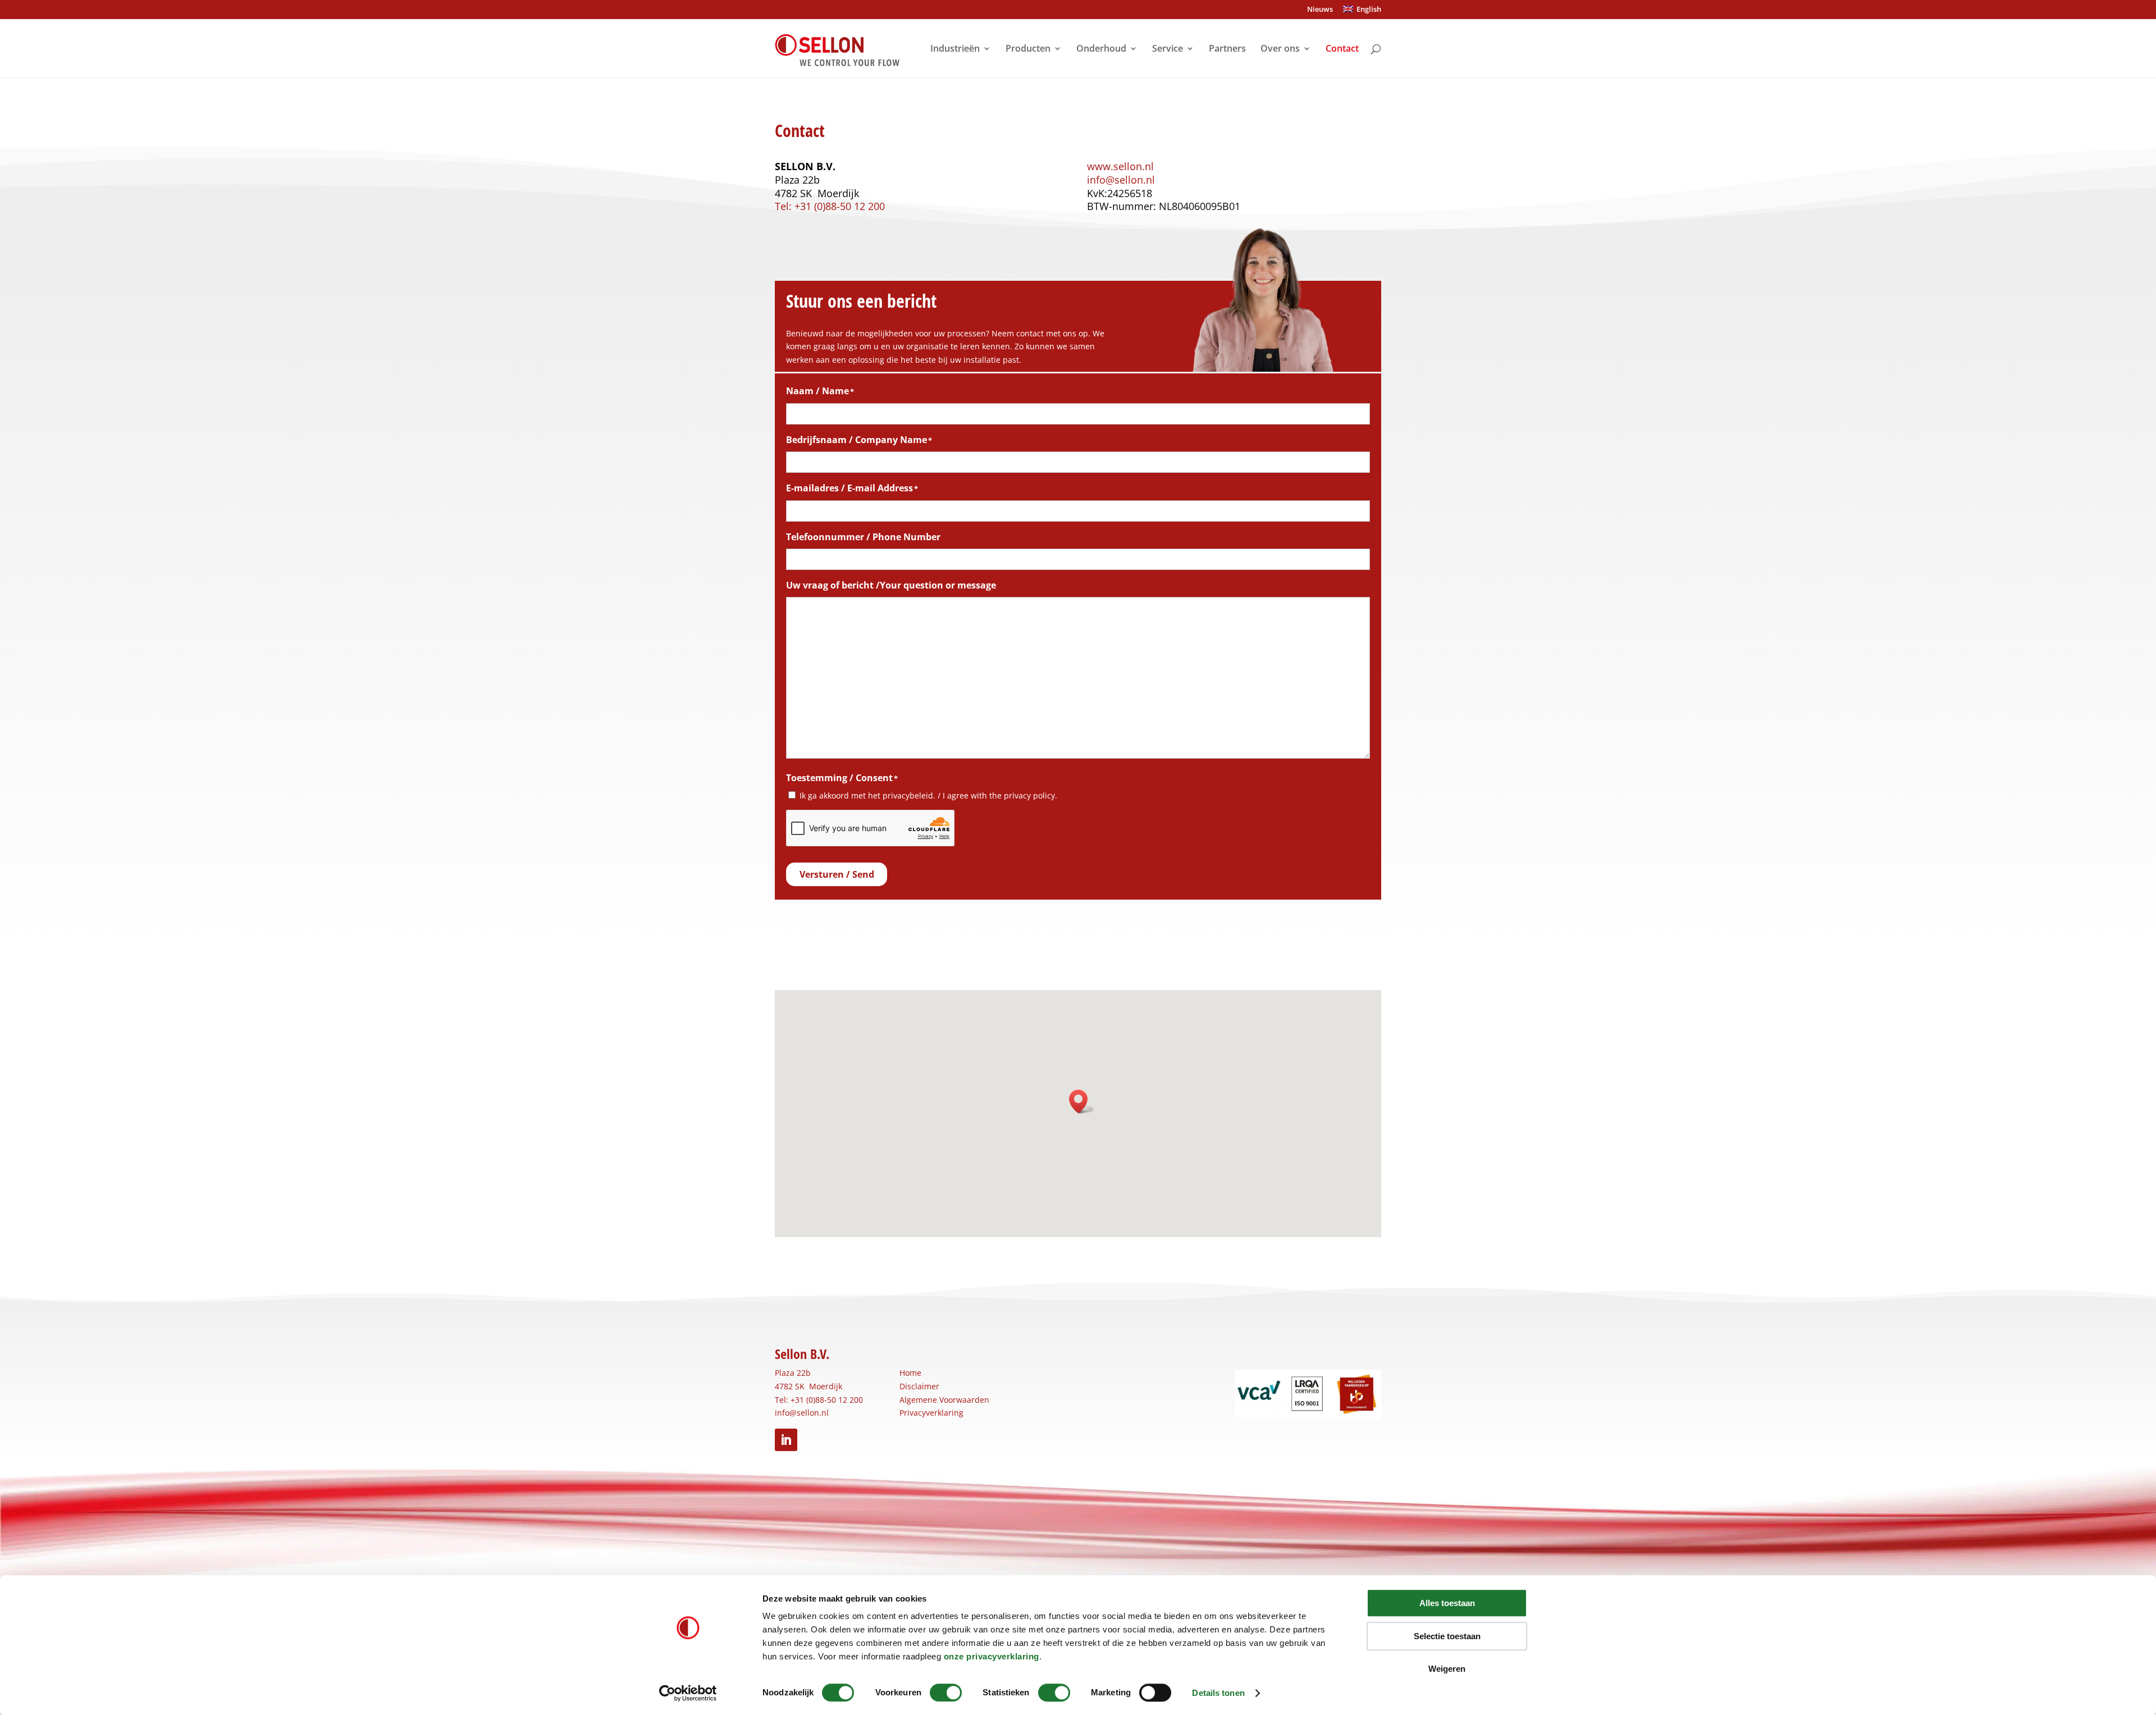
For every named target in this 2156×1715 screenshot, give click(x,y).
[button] (1082, 1101)
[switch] (946, 1693)
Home (910, 1373)
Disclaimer (919, 1386)
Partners (1227, 49)
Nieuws (1320, 10)
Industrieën (955, 49)
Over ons (1280, 49)
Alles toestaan (1447, 1603)
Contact (1342, 49)
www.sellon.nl (1120, 166)
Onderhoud (1101, 49)
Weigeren (1447, 1669)
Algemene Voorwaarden (944, 1400)
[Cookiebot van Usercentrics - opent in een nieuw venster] (688, 1693)
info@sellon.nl (1121, 180)
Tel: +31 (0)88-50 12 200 (830, 206)
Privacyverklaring (931, 1413)
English (1367, 10)
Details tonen (1218, 1693)
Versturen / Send (837, 874)
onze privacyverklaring (992, 1656)
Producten (1028, 49)
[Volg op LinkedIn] (786, 1440)
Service (1168, 49)
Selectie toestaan (1447, 1636)
